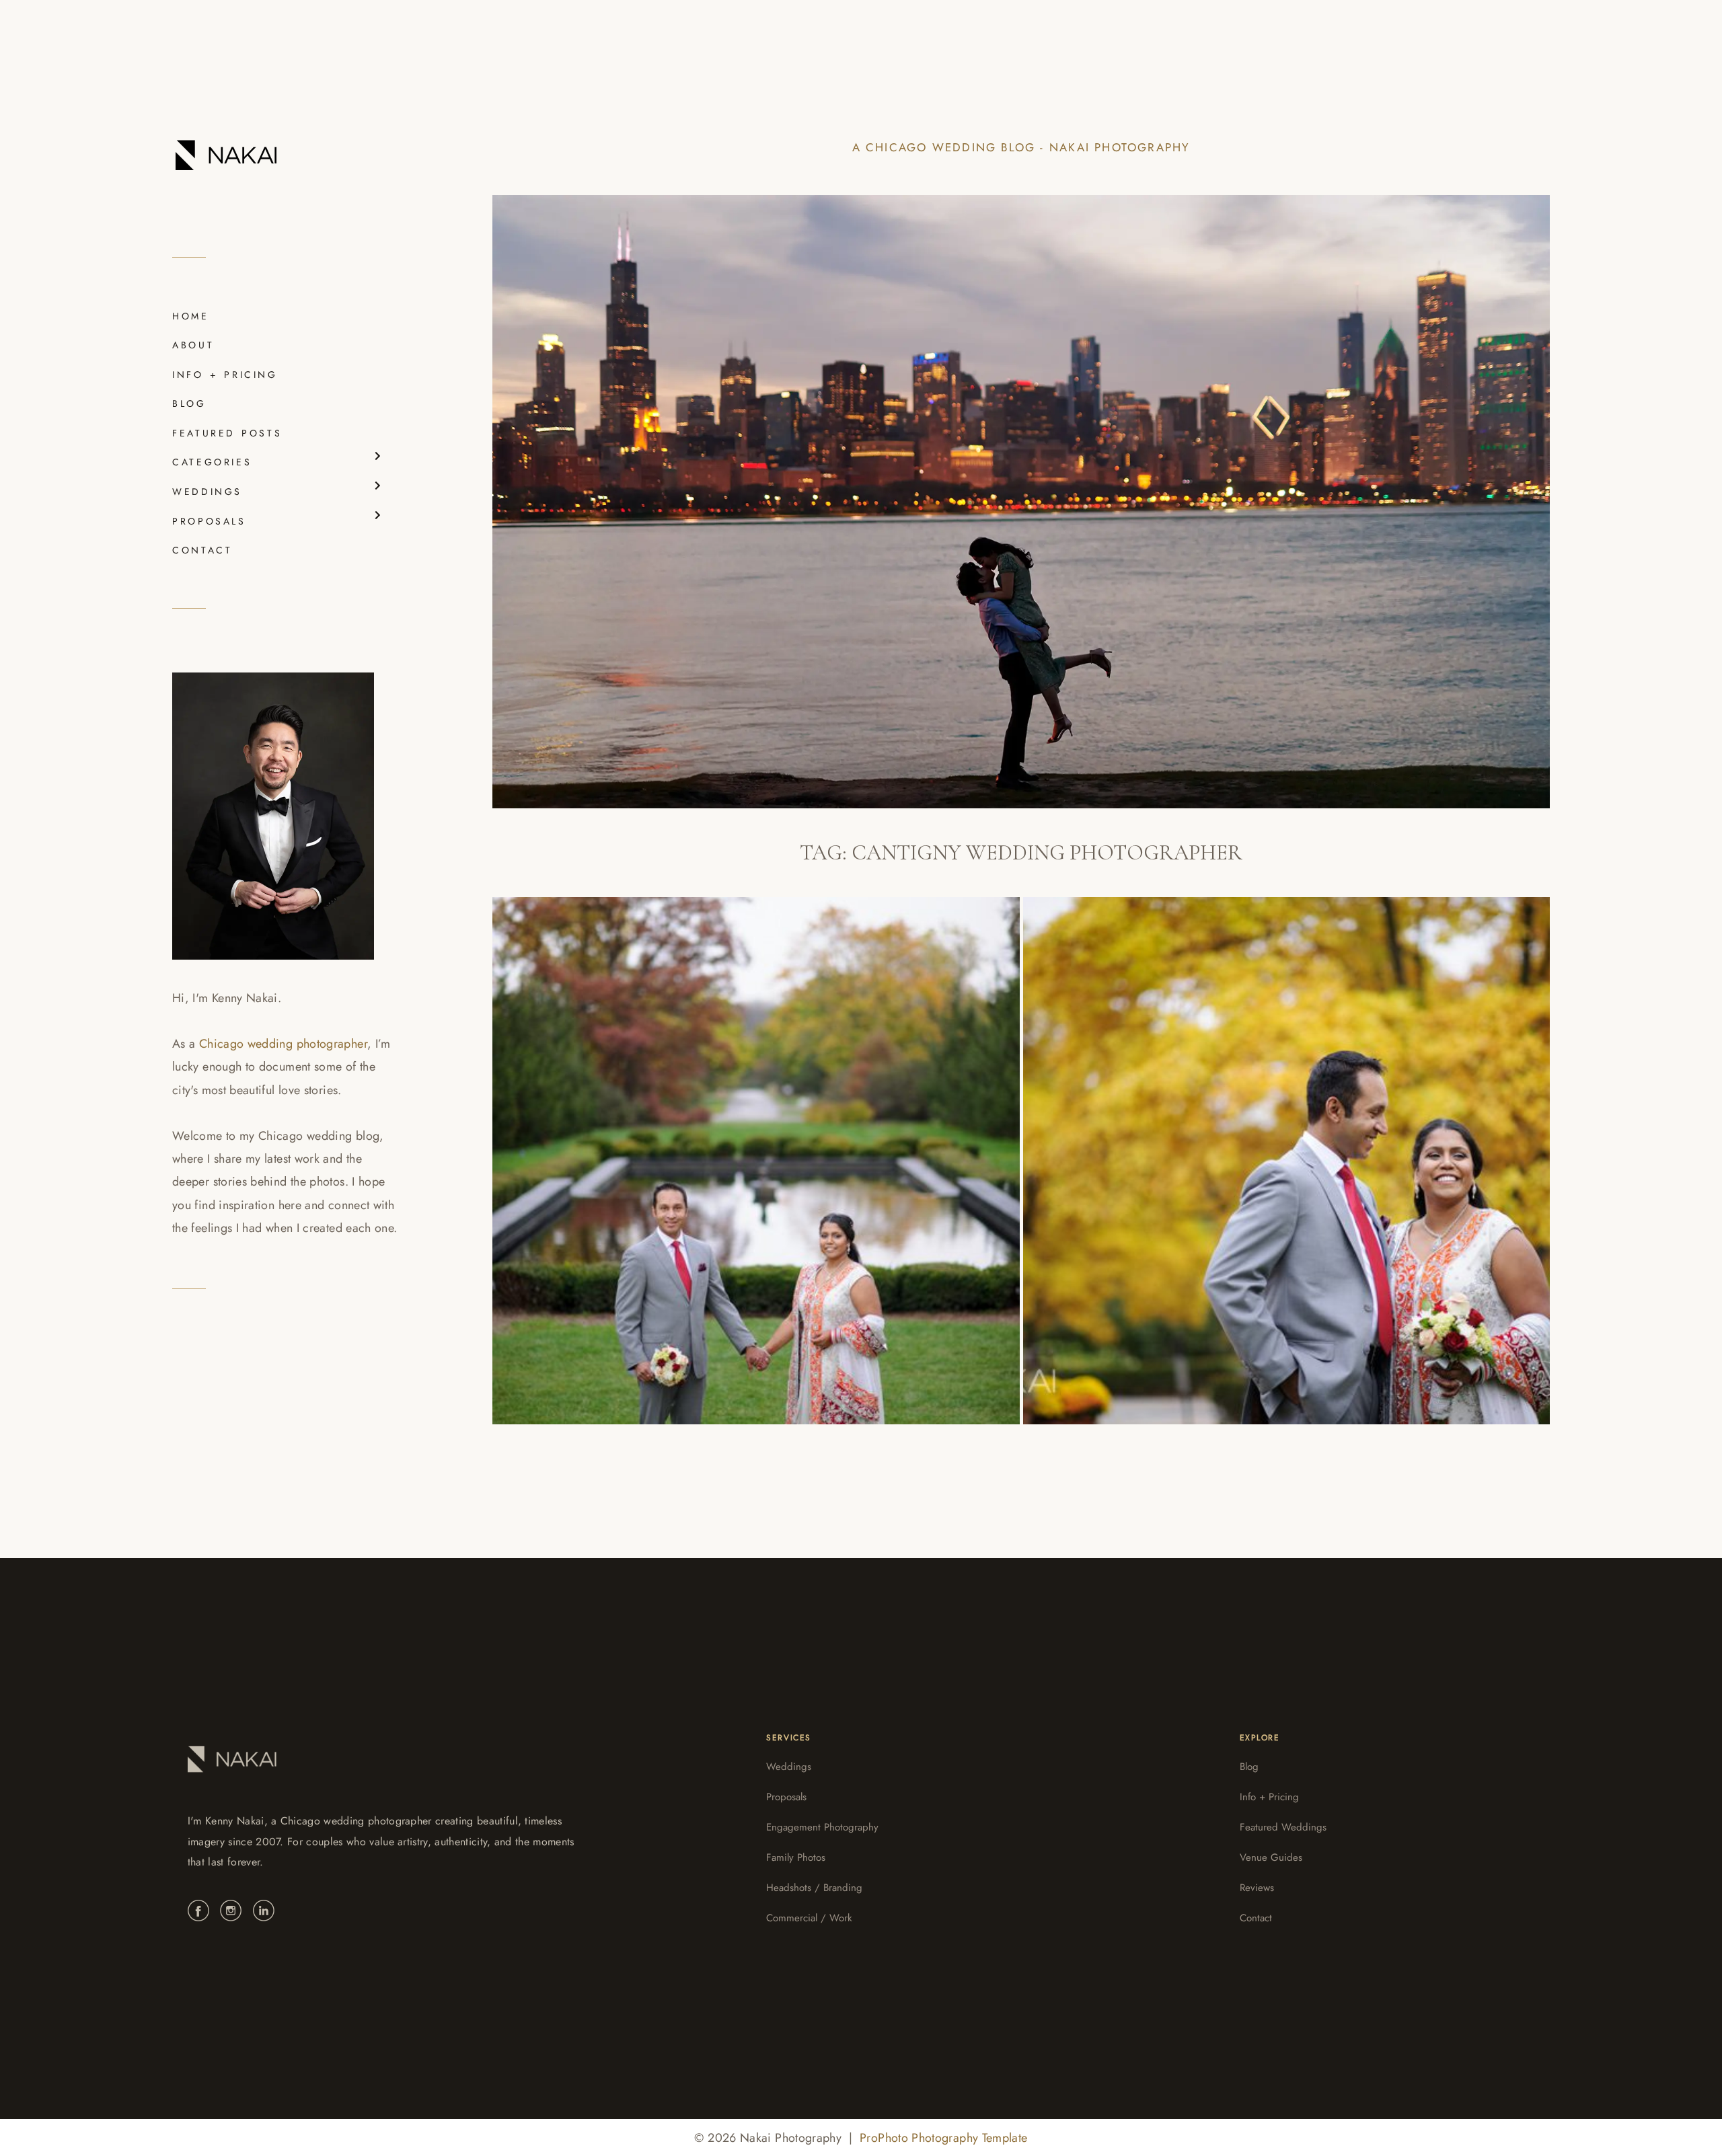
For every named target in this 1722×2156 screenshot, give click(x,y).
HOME (191, 316)
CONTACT (202, 550)
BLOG (189, 403)
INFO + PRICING (225, 375)
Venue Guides (1271, 1857)
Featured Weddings (1283, 1827)
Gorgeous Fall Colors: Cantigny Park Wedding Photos (1279, 1148)
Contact (1256, 1918)
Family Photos (796, 1857)
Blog (1249, 1767)
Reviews (1257, 1888)
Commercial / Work (809, 1918)
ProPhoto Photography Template (943, 2138)
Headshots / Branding (814, 1888)
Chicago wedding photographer (283, 1044)
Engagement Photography (822, 1827)
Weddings (789, 1767)
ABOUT (193, 345)
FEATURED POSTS (227, 433)
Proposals (786, 1797)
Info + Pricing (1269, 1797)
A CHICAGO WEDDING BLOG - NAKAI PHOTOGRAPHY (1021, 147)
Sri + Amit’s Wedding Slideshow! (652, 1148)
